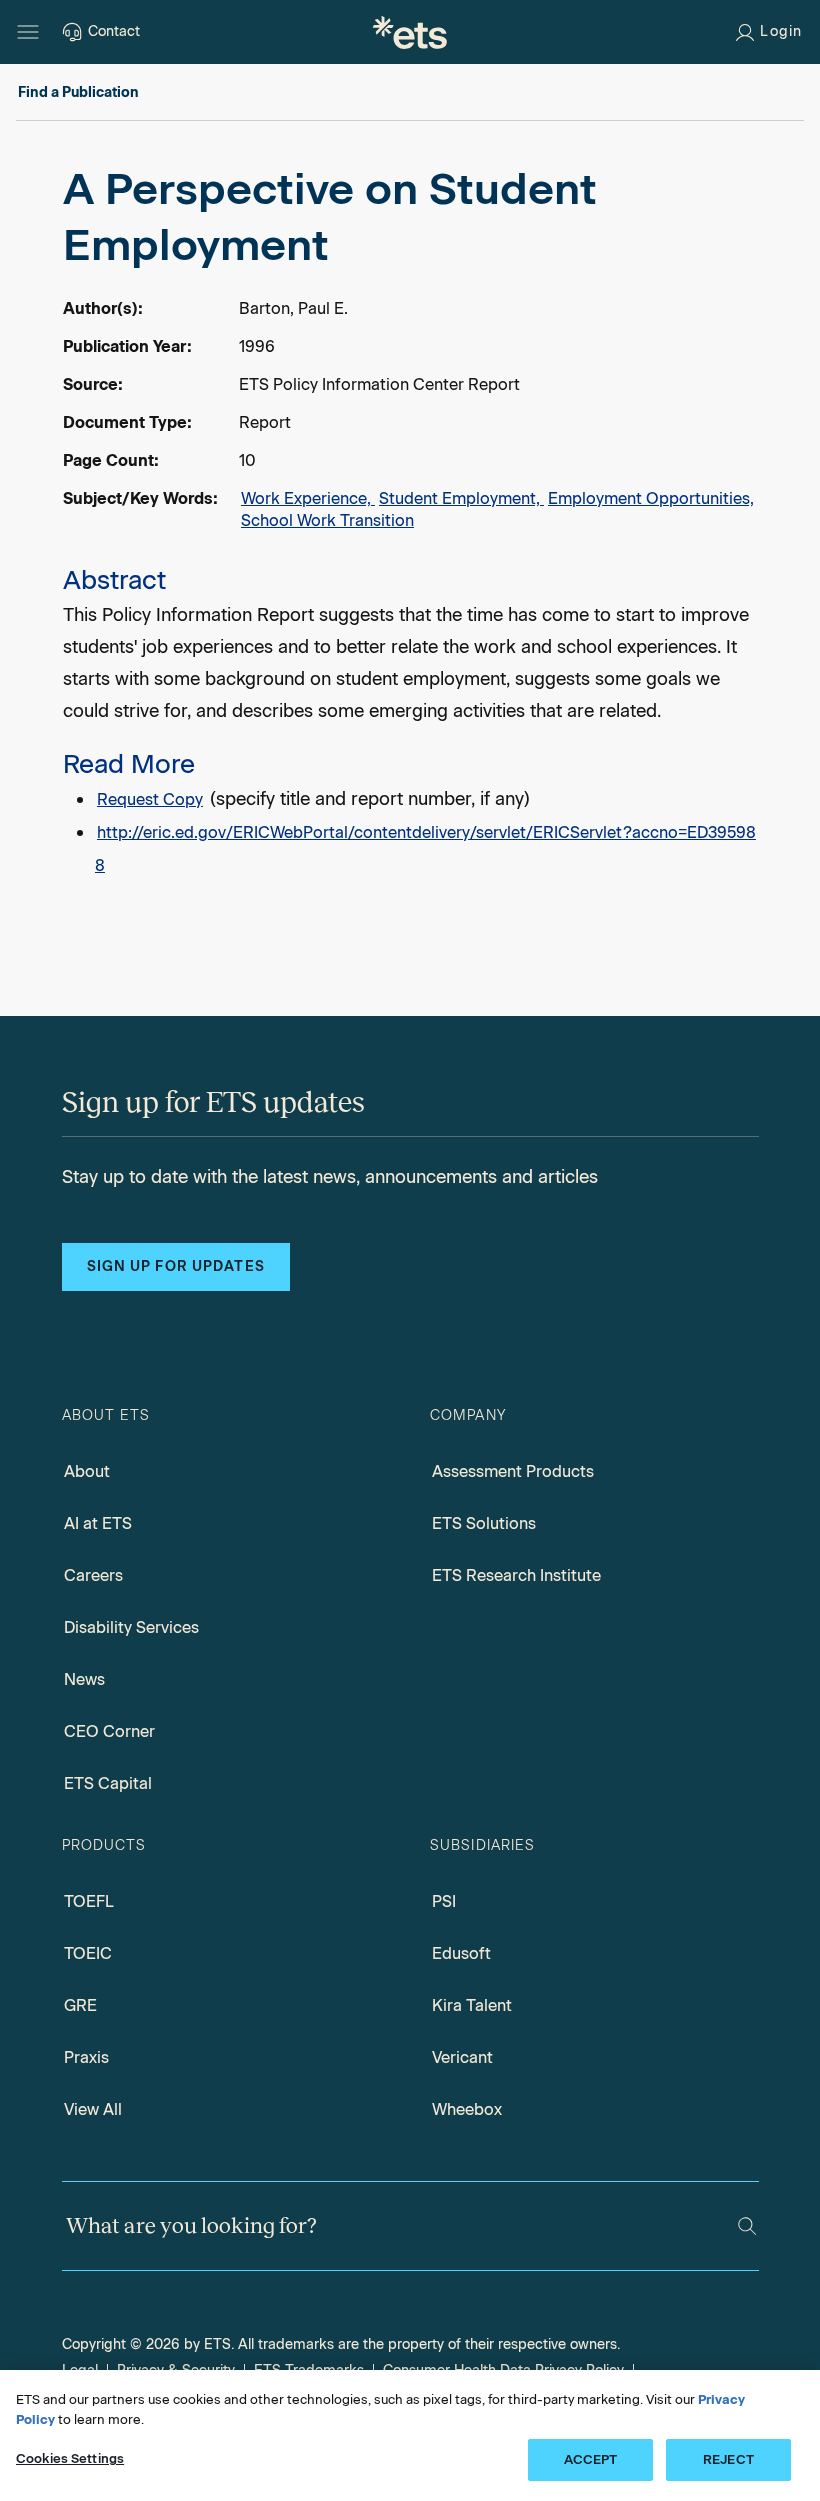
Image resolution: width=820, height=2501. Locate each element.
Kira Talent (472, 2005)
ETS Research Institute (516, 1575)
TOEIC (88, 1953)
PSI (444, 1901)
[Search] (747, 2226)
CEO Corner (109, 1731)
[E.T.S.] (410, 32)
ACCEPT (591, 2459)
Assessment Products (513, 1471)
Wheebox (467, 2109)
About (87, 1471)
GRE (80, 2005)
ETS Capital (108, 1783)
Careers (93, 1575)
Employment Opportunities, (651, 498)
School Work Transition (327, 520)
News (84, 1679)
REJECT (728, 2459)
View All (93, 2109)
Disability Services (131, 1627)
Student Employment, (461, 498)
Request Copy (150, 799)
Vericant (462, 2057)
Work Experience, (308, 498)
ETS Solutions (484, 1523)
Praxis (86, 2057)
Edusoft (461, 1953)
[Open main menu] (28, 32)
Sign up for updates (176, 1266)
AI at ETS (98, 1523)
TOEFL (89, 1901)
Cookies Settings (70, 2458)
